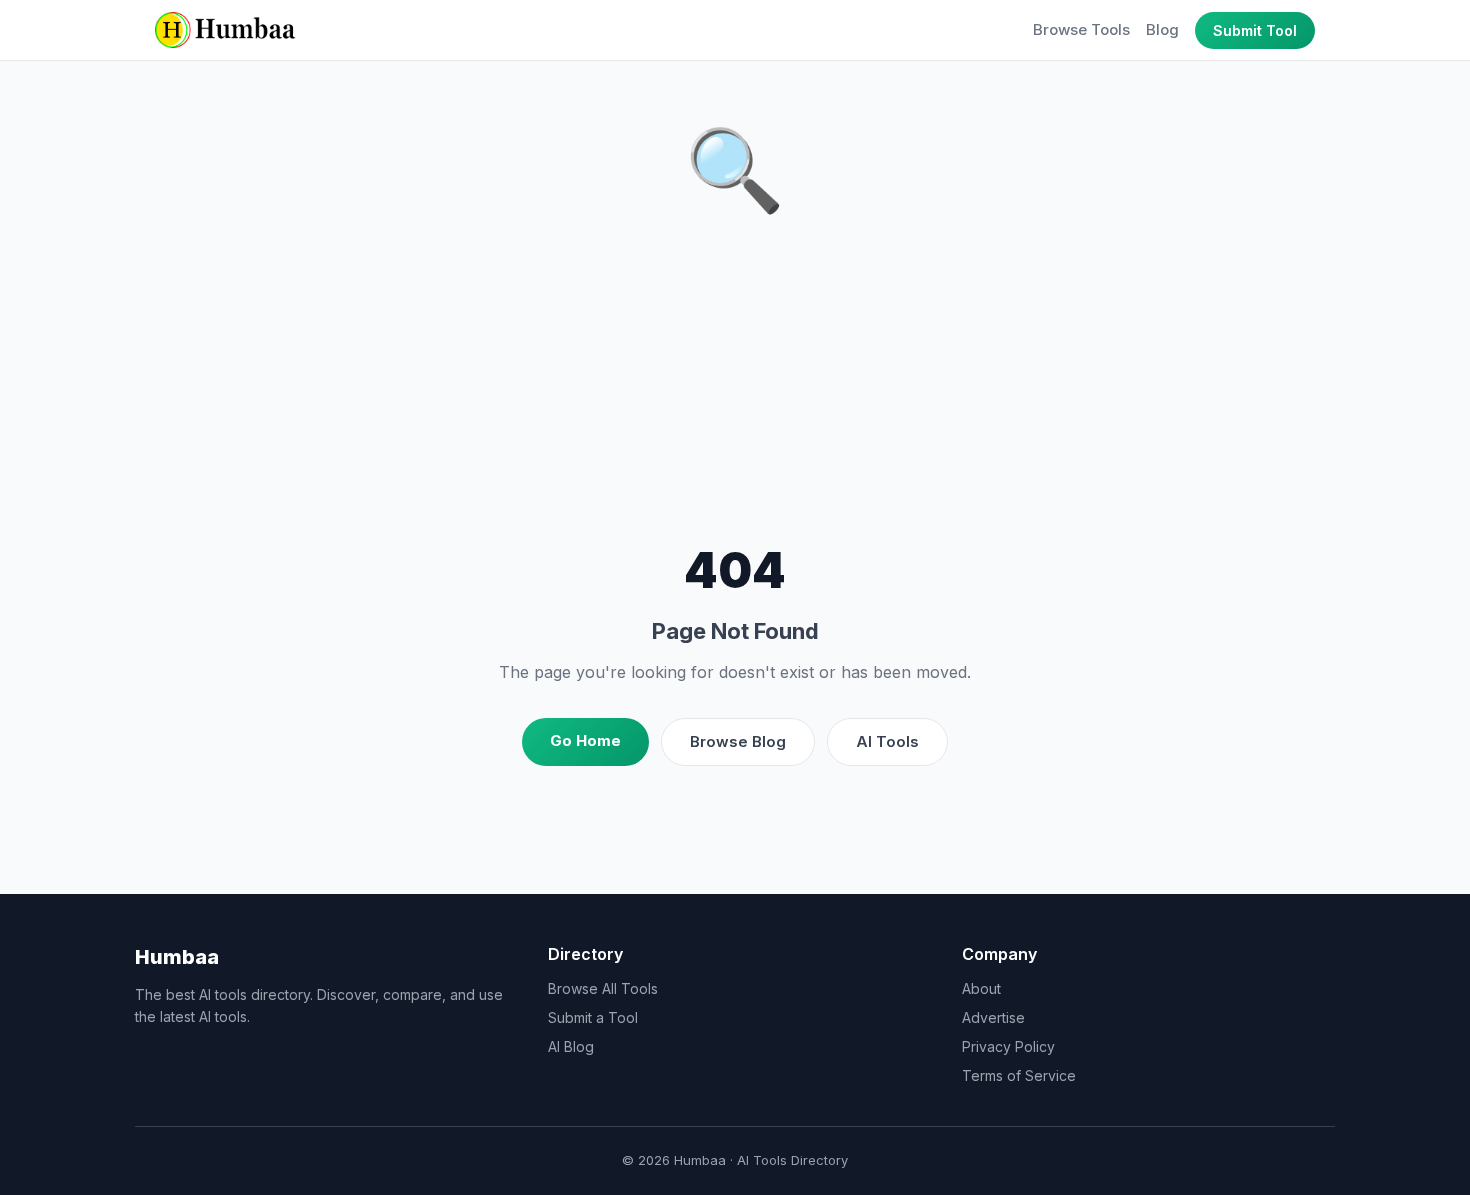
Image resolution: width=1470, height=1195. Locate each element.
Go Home (585, 740)
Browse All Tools (603, 988)
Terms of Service (1019, 1075)
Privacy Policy (1008, 1046)
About (981, 988)
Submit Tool (1255, 30)
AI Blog (571, 1046)
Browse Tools (1081, 29)
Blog (1162, 29)
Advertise (993, 1017)
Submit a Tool (593, 1017)
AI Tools (887, 741)
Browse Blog (738, 741)
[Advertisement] (735, 385)
